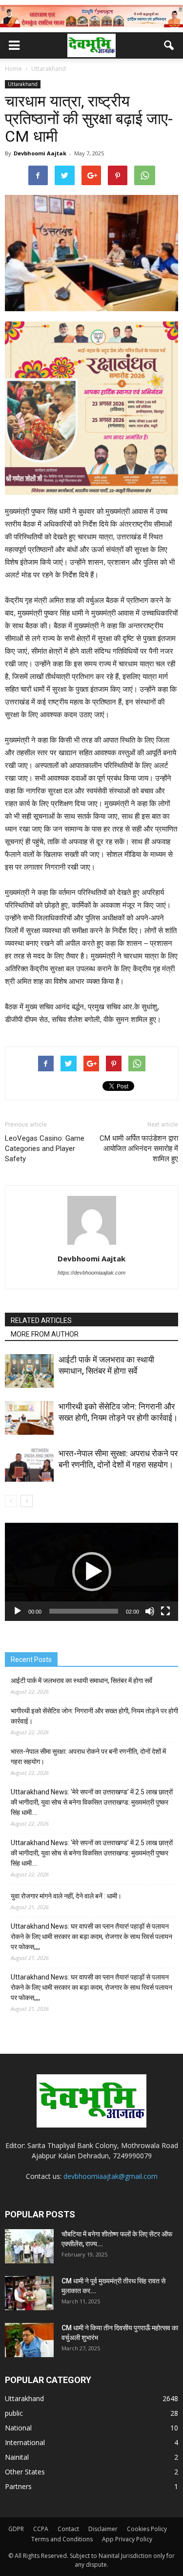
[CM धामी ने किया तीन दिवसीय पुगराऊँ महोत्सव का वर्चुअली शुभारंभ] (29, 2340)
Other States (25, 2472)
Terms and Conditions (62, 2539)
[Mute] (150, 1611)
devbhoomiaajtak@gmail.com (111, 2176)
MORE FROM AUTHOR (45, 1334)
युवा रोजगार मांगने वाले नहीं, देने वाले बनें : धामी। (66, 1896)
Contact (68, 2529)
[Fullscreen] (165, 1611)
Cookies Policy (147, 2529)
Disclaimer (103, 2529)
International (25, 2442)
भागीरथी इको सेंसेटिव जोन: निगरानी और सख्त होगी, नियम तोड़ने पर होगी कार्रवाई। (94, 1716)
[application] (91, 1572)
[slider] (84, 1611)
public (14, 2413)
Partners (18, 2486)
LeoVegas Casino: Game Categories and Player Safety (45, 1149)
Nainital (17, 2457)
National (18, 2428)
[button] (169, 45)
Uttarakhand (23, 84)
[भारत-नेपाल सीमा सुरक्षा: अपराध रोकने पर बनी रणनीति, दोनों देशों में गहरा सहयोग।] (29, 1465)
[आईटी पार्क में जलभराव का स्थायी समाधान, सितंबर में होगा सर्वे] (29, 1371)
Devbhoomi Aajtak (40, 153)
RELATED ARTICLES (41, 1320)
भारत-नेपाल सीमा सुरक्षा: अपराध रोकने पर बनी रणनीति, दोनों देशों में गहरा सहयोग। (88, 1756)
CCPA (41, 2529)
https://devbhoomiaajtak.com (91, 1273)
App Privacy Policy (127, 2539)
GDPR (16, 2529)
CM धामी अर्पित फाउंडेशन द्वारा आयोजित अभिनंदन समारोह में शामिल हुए (139, 1149)
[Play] (18, 1611)
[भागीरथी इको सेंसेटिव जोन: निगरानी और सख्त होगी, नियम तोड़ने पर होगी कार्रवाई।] (29, 1418)
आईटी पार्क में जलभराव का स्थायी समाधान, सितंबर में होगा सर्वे (81, 1681)
